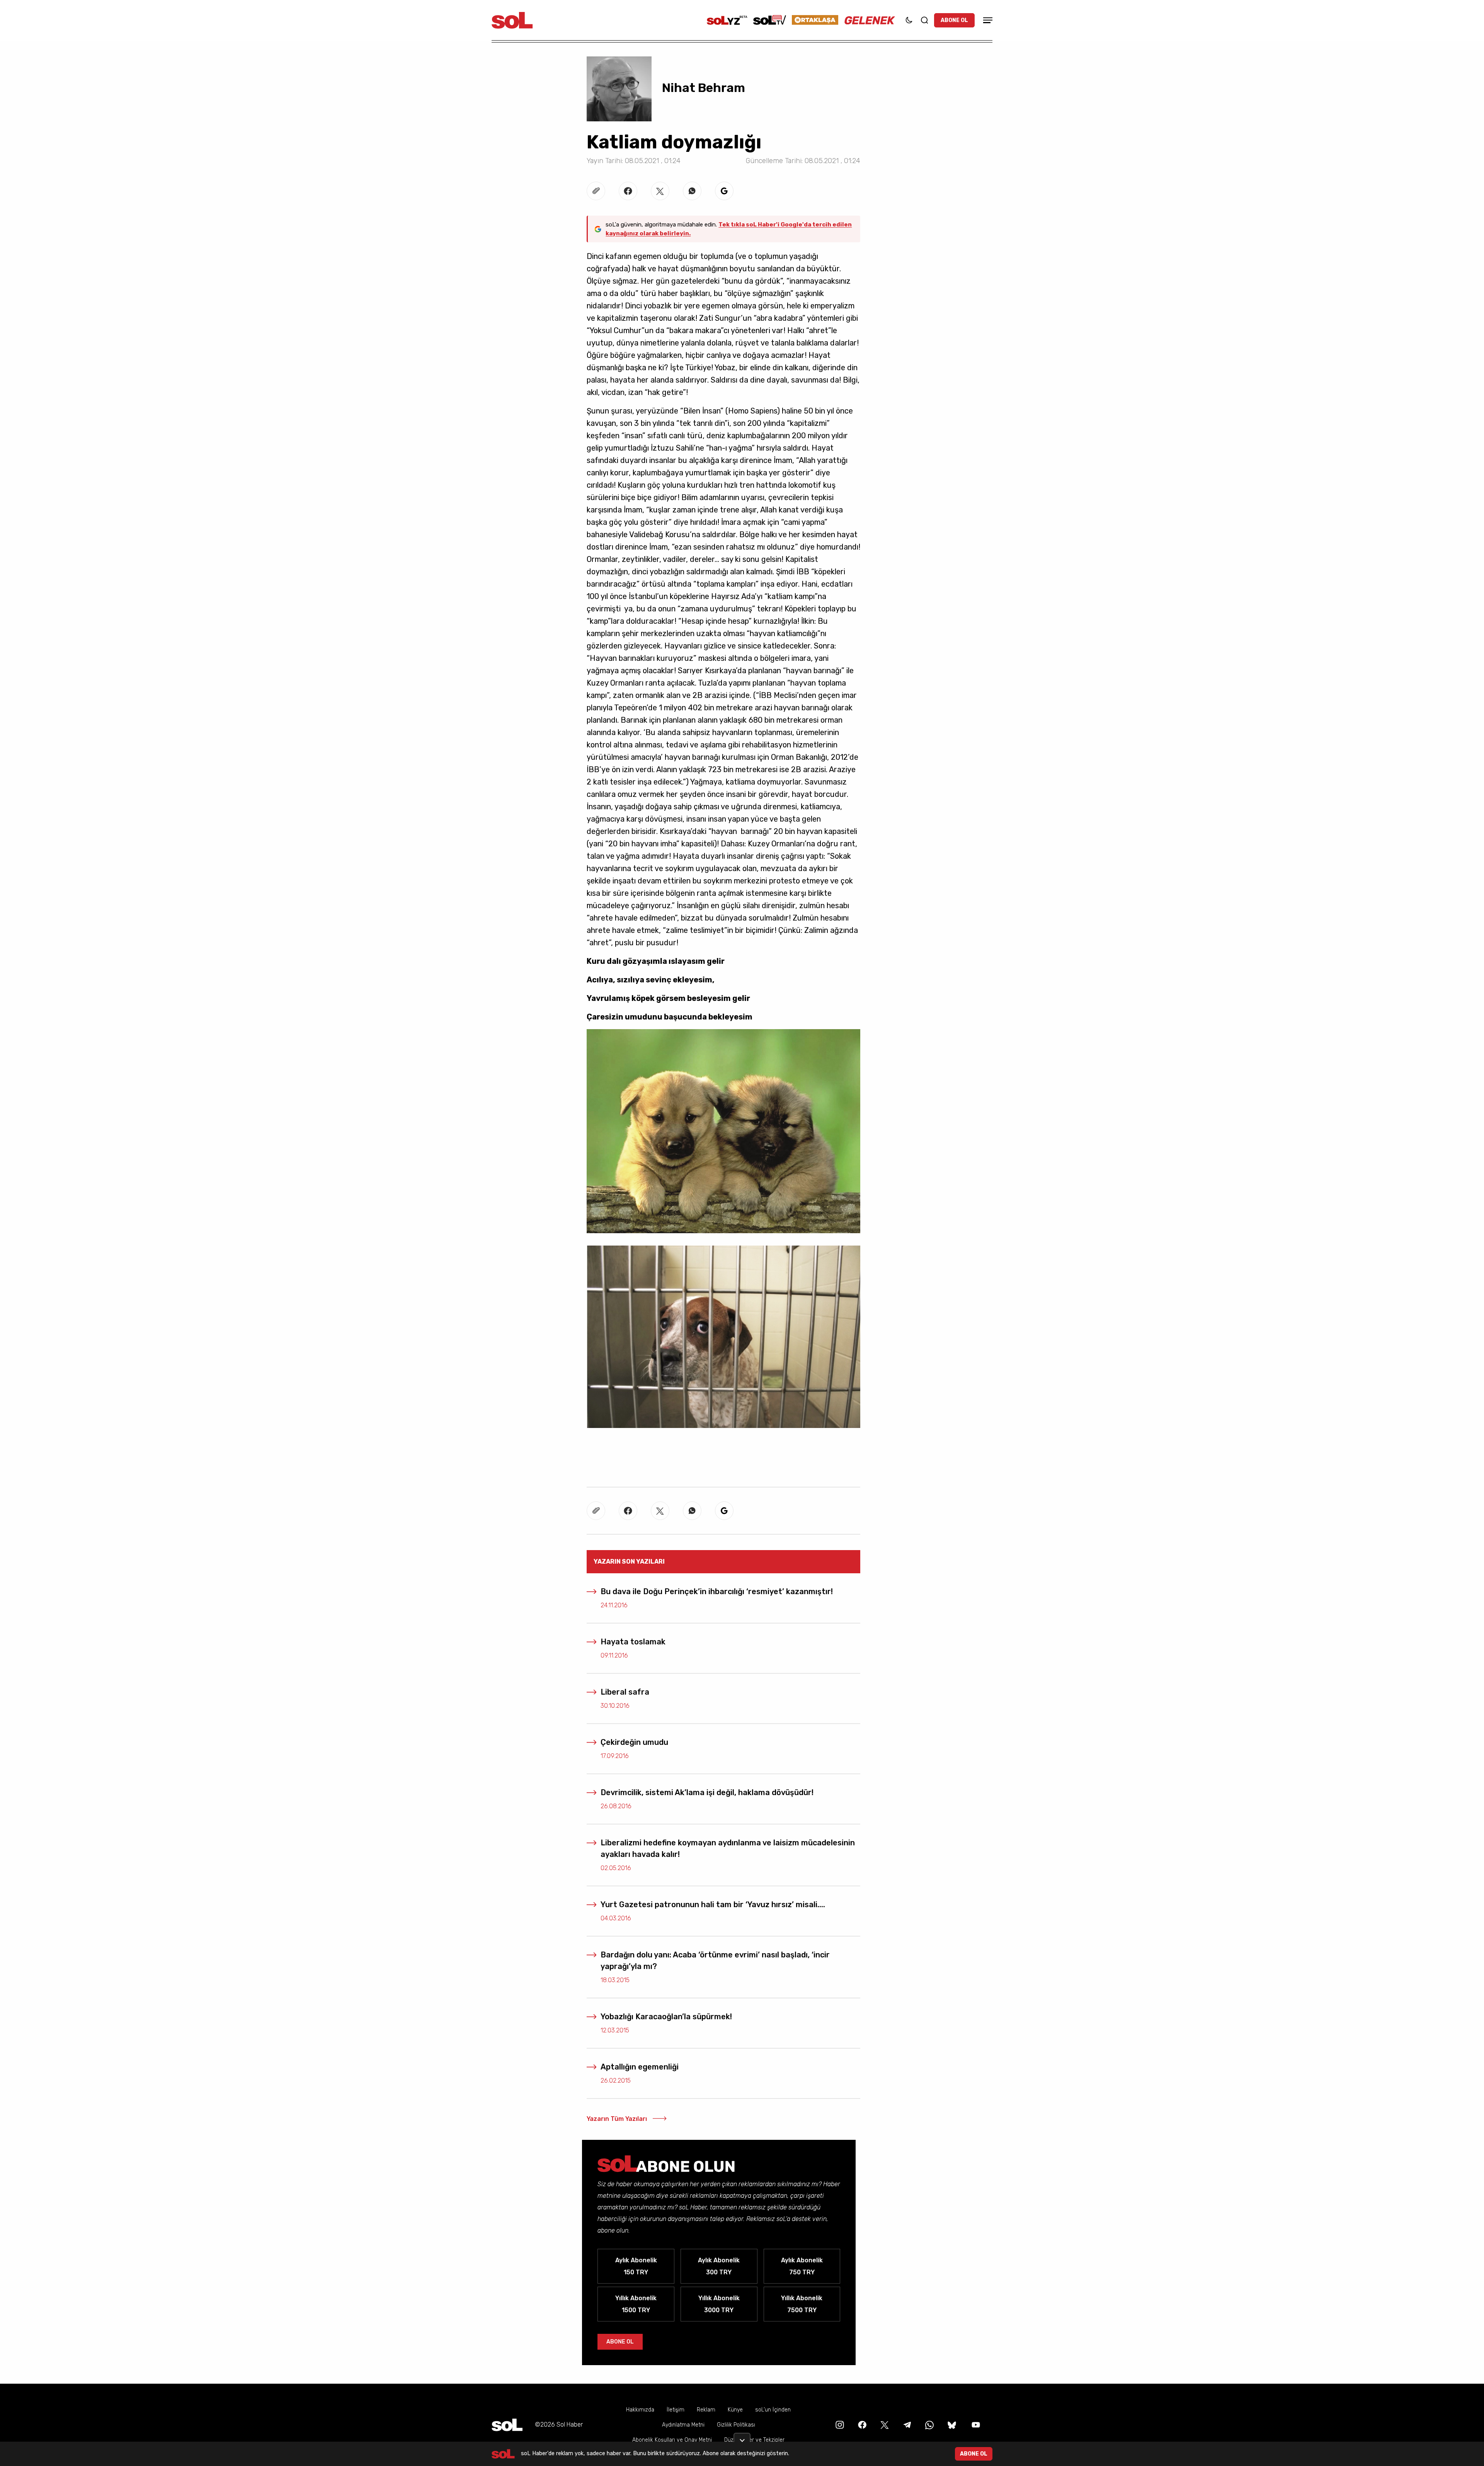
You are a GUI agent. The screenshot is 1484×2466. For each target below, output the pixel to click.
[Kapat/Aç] (742, 2437)
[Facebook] (861, 2424)
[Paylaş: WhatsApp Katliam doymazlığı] (692, 191)
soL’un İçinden (773, 2410)
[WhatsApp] (929, 2424)
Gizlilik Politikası (736, 2425)
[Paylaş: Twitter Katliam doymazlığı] (660, 191)
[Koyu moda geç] (909, 20)
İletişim (676, 2410)
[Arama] (924, 20)
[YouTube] (975, 2424)
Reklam (706, 2410)
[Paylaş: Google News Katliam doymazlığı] (724, 191)
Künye (735, 2410)
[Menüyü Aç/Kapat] (987, 20)
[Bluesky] (952, 2424)
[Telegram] (906, 2424)
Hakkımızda (640, 2410)
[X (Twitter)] (884, 2424)
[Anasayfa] (507, 2425)
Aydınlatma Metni (683, 2425)
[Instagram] (839, 2424)
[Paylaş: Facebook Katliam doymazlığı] (628, 191)
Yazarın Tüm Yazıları (617, 2119)
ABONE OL (954, 20)
